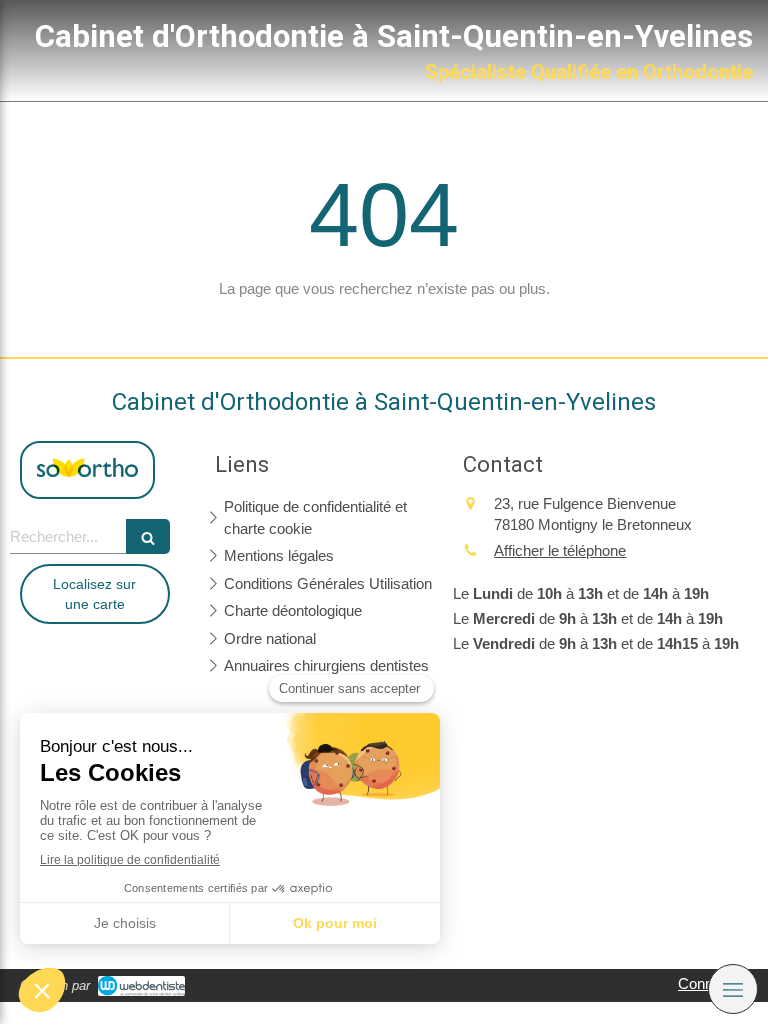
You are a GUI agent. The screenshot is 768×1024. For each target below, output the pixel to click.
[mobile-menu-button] (733, 989)
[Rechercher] (148, 536)
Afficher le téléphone (560, 550)
